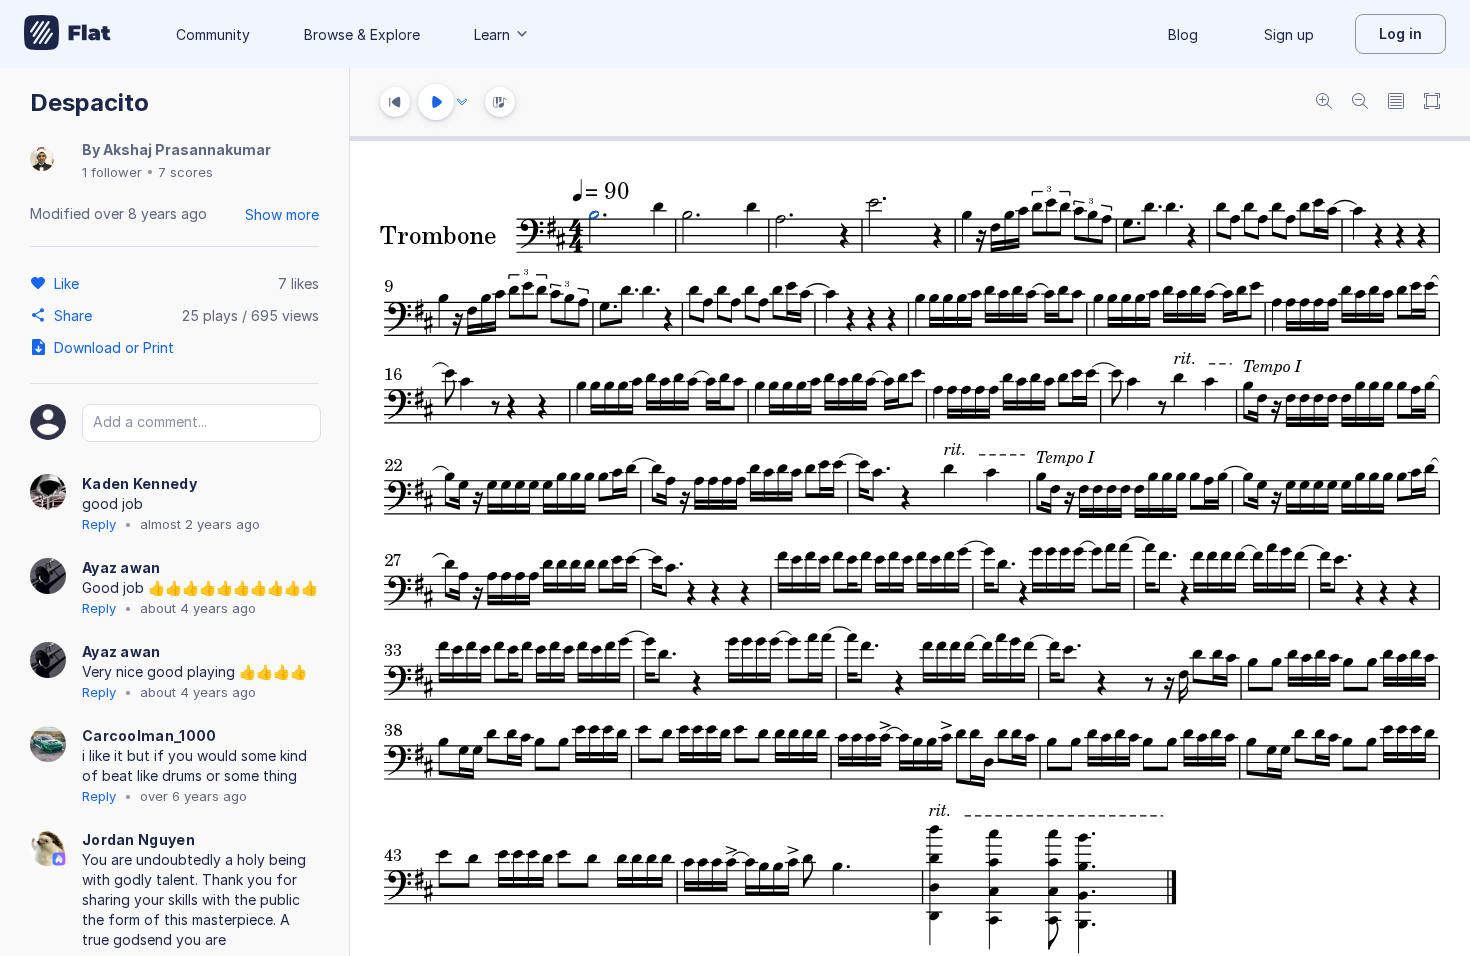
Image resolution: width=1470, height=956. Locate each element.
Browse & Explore (362, 34)
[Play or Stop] (436, 102)
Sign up (1289, 34)
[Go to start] (395, 102)
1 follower (112, 172)
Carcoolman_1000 (149, 735)
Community (213, 34)
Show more (282, 214)
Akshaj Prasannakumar (187, 149)
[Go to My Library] (67, 34)
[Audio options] (462, 102)
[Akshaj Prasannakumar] (42, 160)
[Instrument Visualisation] (500, 102)
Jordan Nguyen (138, 839)
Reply (99, 524)
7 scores (185, 172)
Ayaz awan (121, 567)
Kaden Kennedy (139, 483)
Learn (492, 34)
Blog (1183, 34)
